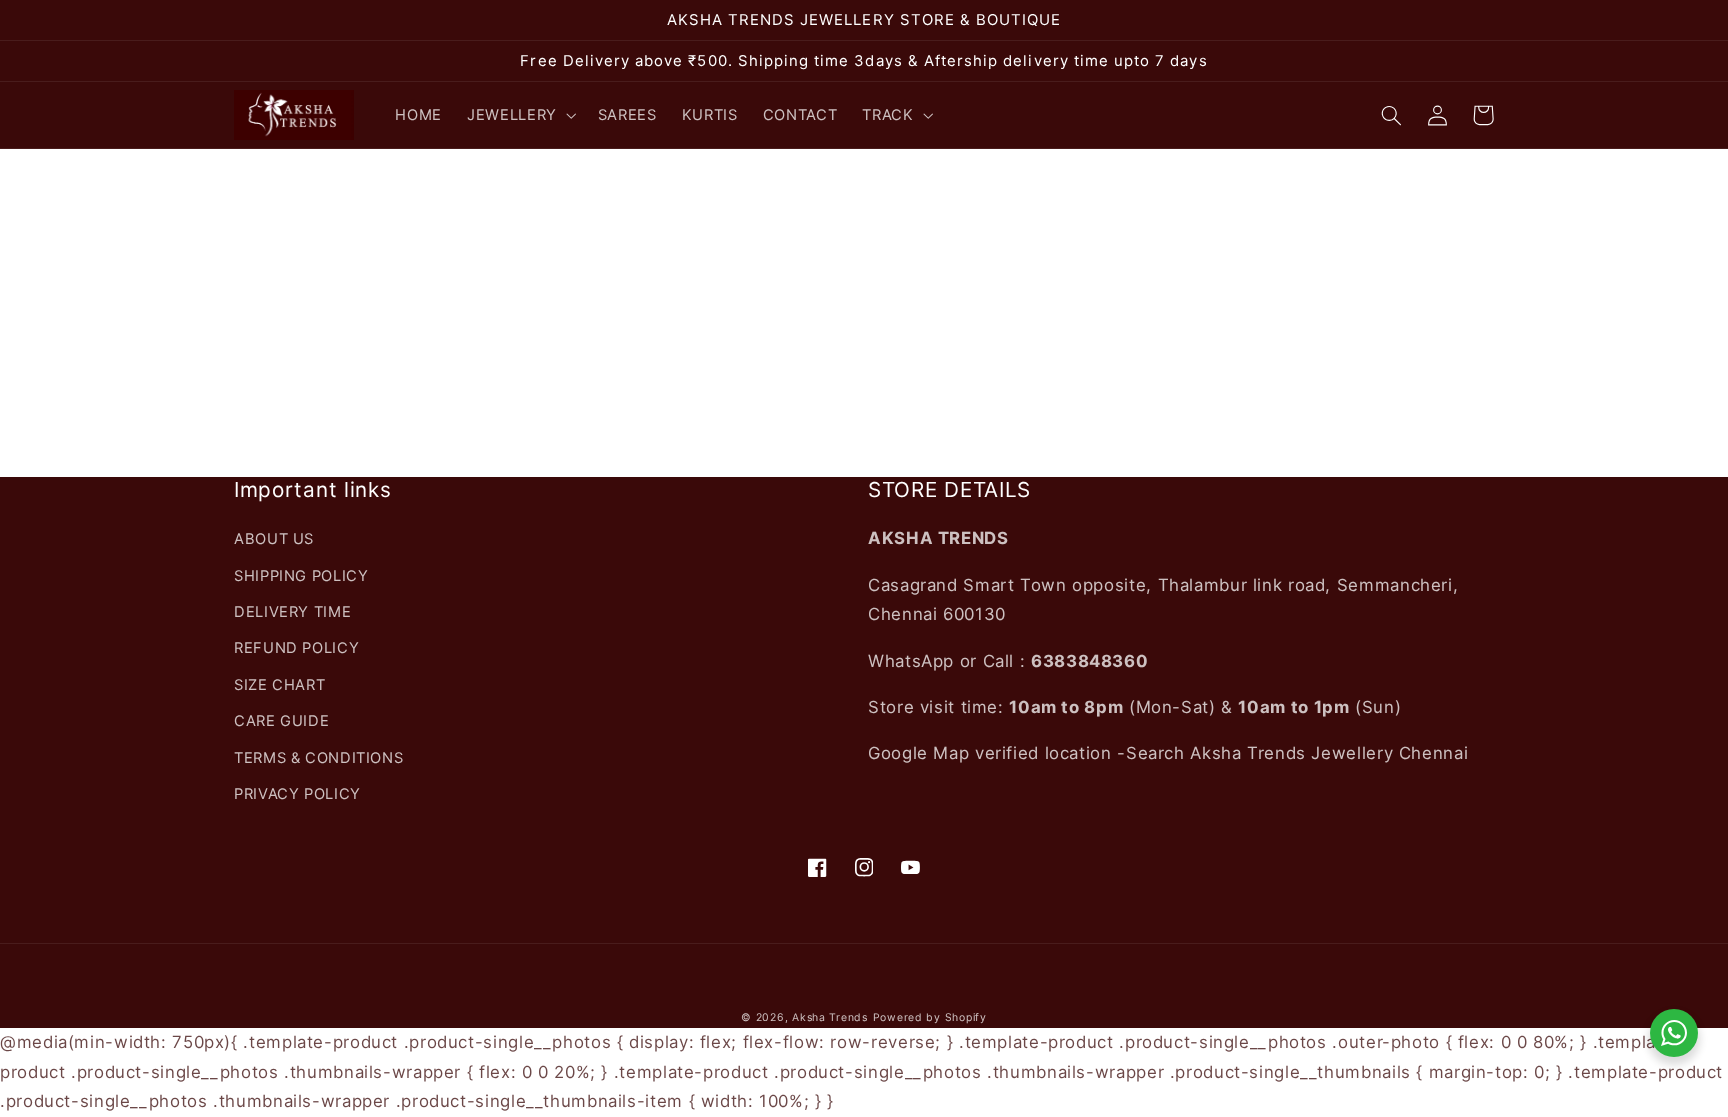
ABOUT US (274, 539)
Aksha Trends (830, 1017)
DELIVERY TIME (292, 612)
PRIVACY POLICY (297, 794)
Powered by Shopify (930, 1017)
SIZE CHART (279, 685)
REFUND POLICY (296, 648)
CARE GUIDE (281, 721)
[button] (520, 115)
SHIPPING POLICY (301, 576)
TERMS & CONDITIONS (318, 758)
